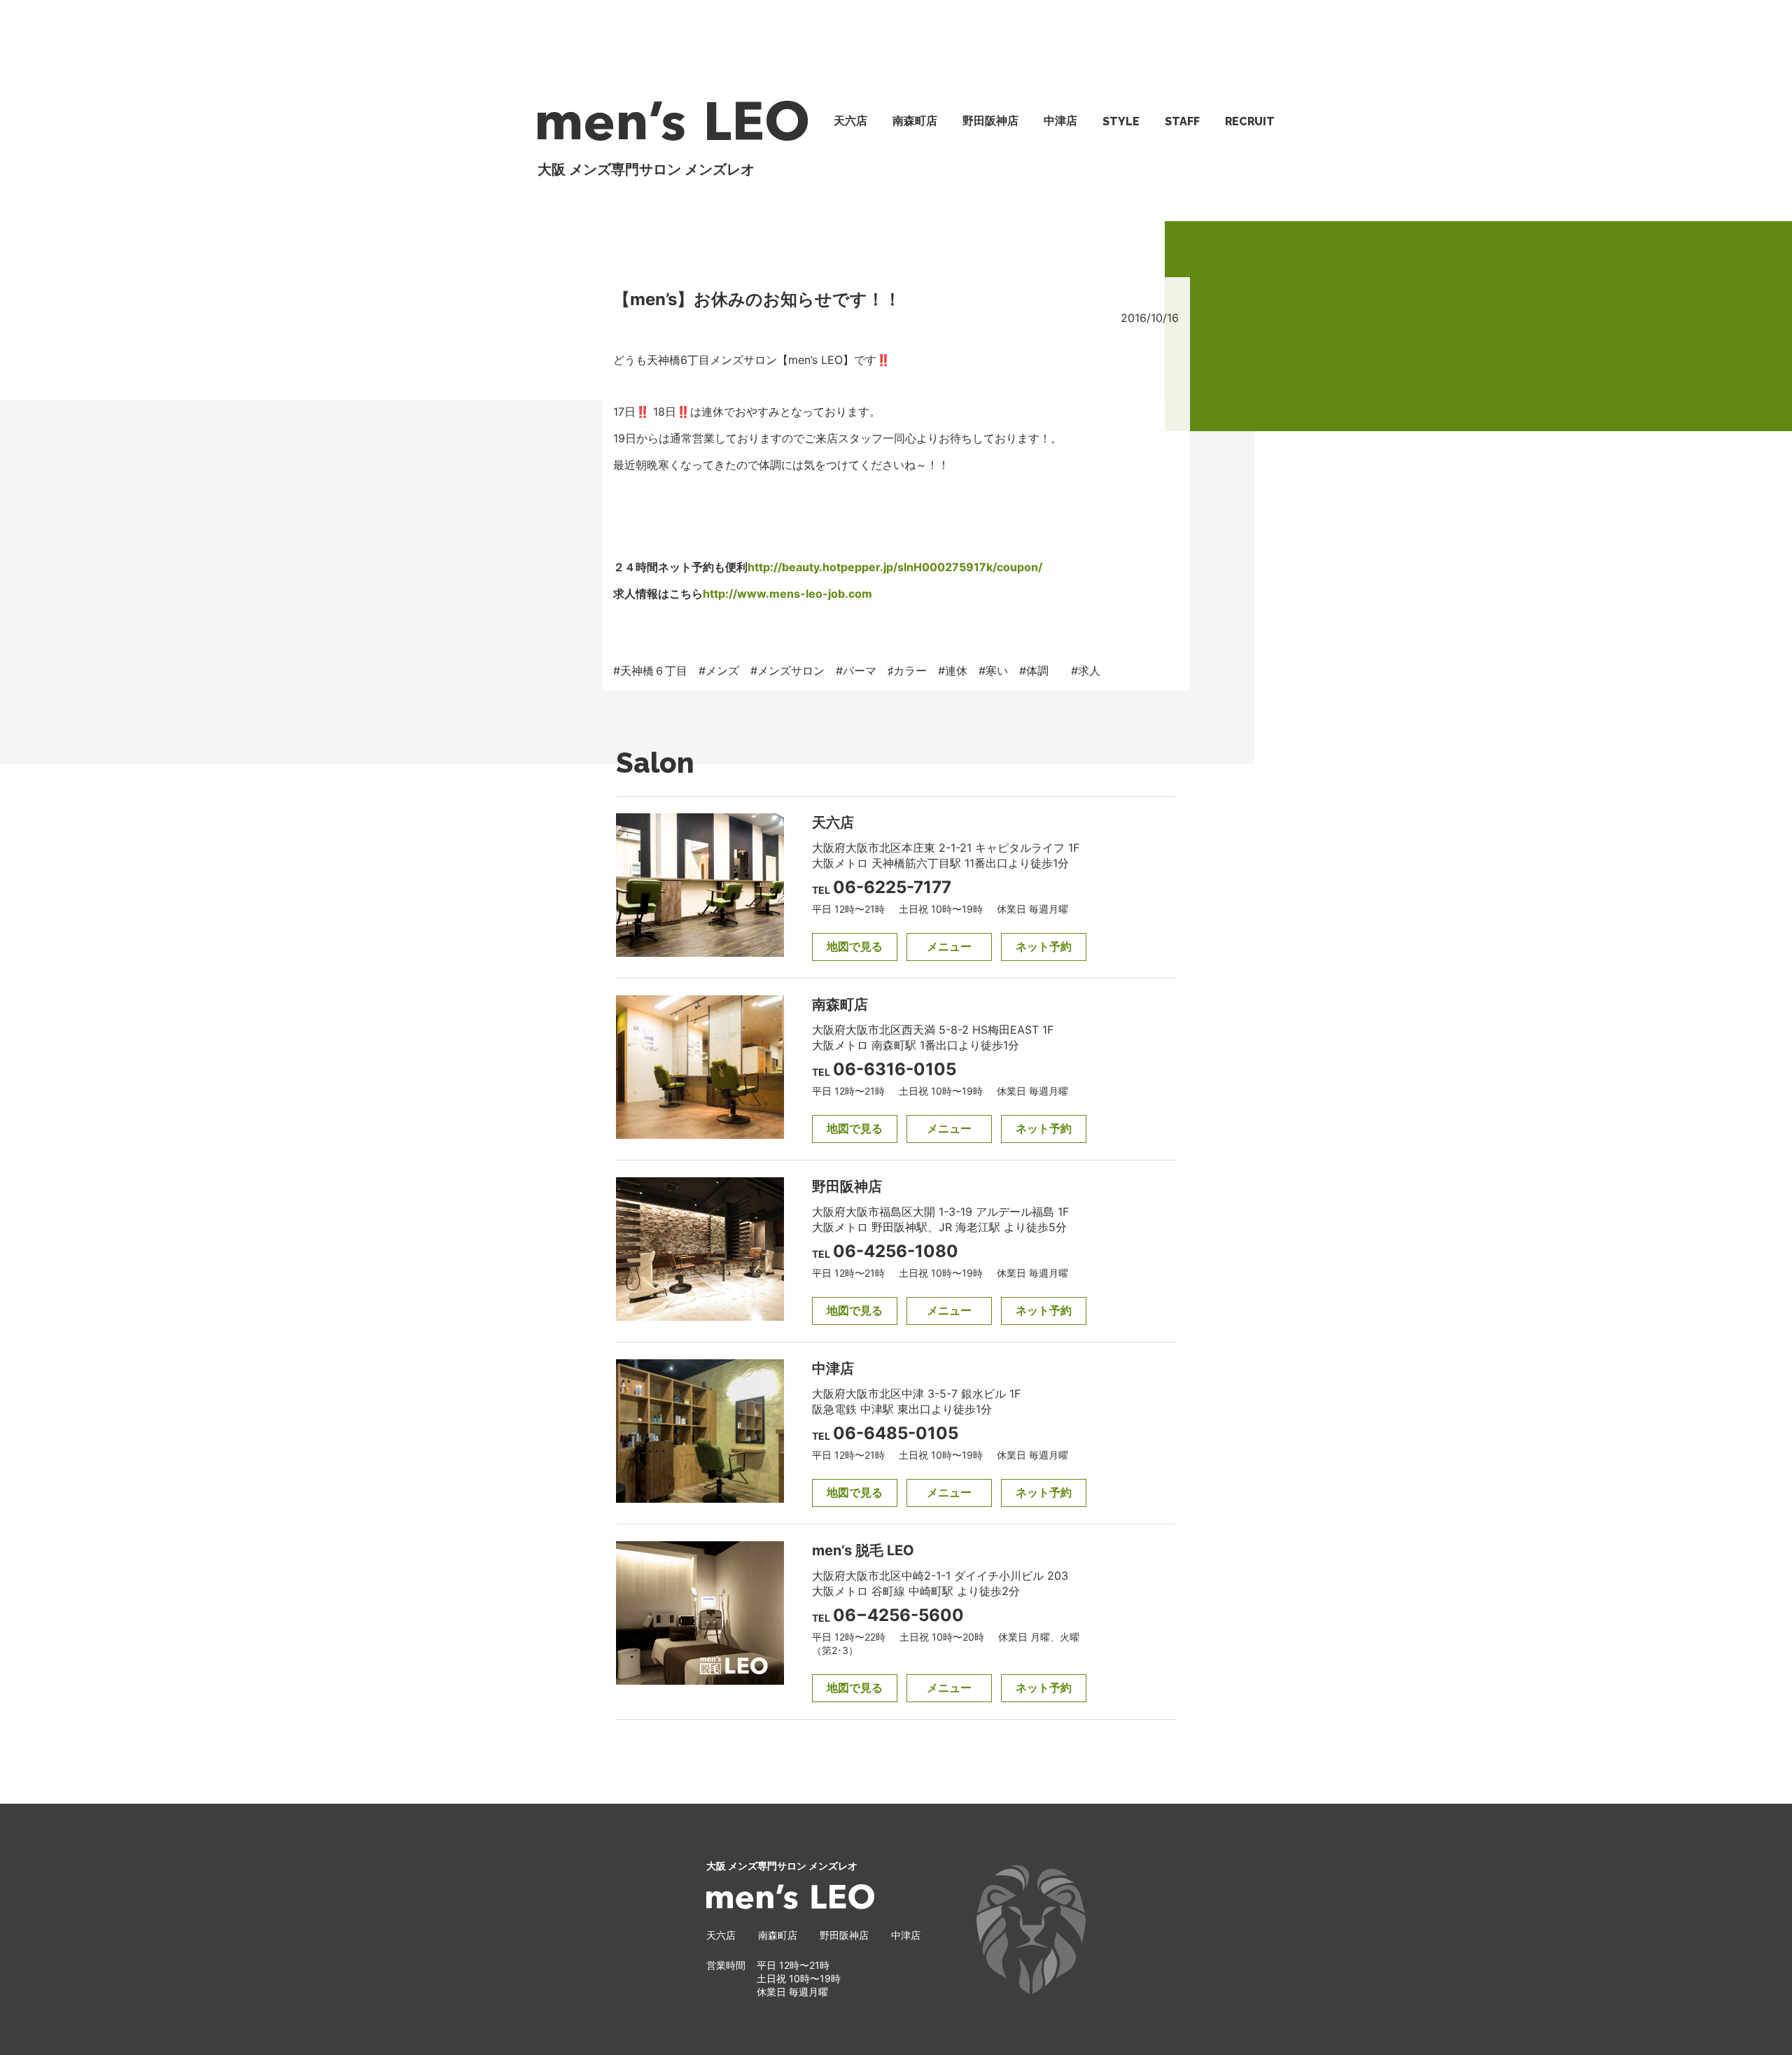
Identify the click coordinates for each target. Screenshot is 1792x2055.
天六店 (850, 120)
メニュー (949, 946)
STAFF (1182, 121)
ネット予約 (1044, 946)
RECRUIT (1250, 121)
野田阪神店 (990, 120)
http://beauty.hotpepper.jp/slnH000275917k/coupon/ (895, 567)
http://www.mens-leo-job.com (787, 594)
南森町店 (915, 120)
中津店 (1060, 120)
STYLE (1121, 121)
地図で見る (855, 946)
